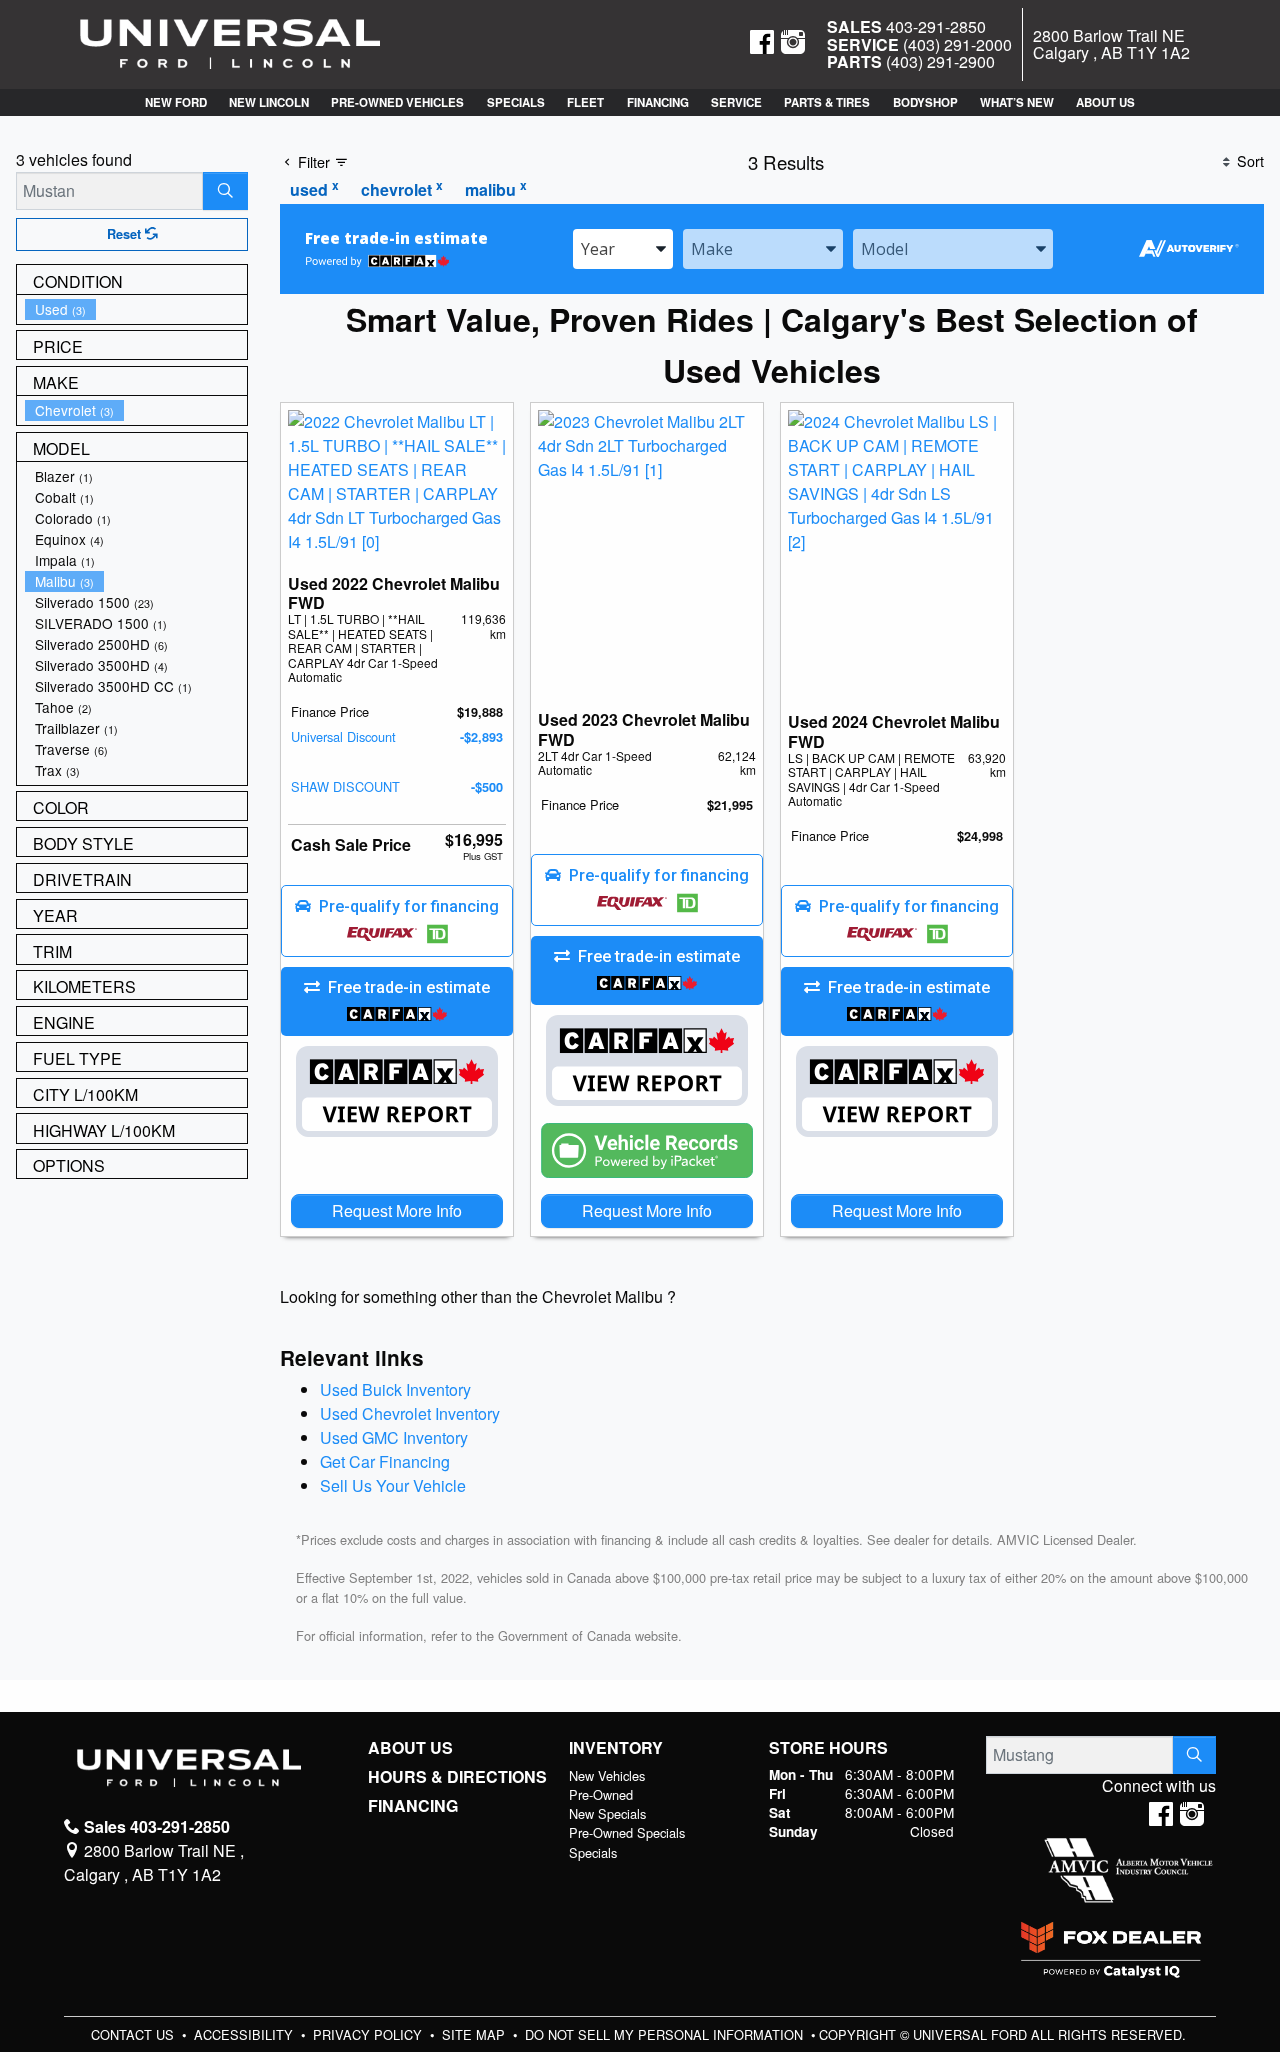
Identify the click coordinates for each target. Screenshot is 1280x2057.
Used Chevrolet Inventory (410, 1413)
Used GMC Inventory (394, 1437)
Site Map (475, 2034)
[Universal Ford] (230, 42)
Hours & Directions (457, 1777)
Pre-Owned (601, 1794)
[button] (175, 102)
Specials (593, 1852)
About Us (410, 1748)
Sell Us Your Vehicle (393, 1485)
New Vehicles (607, 1775)
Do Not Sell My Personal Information (666, 2034)
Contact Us (134, 2034)
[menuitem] (136, 309)
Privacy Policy (369, 2034)
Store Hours (828, 1748)
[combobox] (623, 249)
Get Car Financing (385, 1461)
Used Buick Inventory (395, 1389)
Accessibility (245, 2034)
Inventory (616, 1748)
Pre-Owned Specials (627, 1832)
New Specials (607, 1813)
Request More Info (397, 1210)
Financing (413, 1806)
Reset (126, 234)
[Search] (225, 191)
